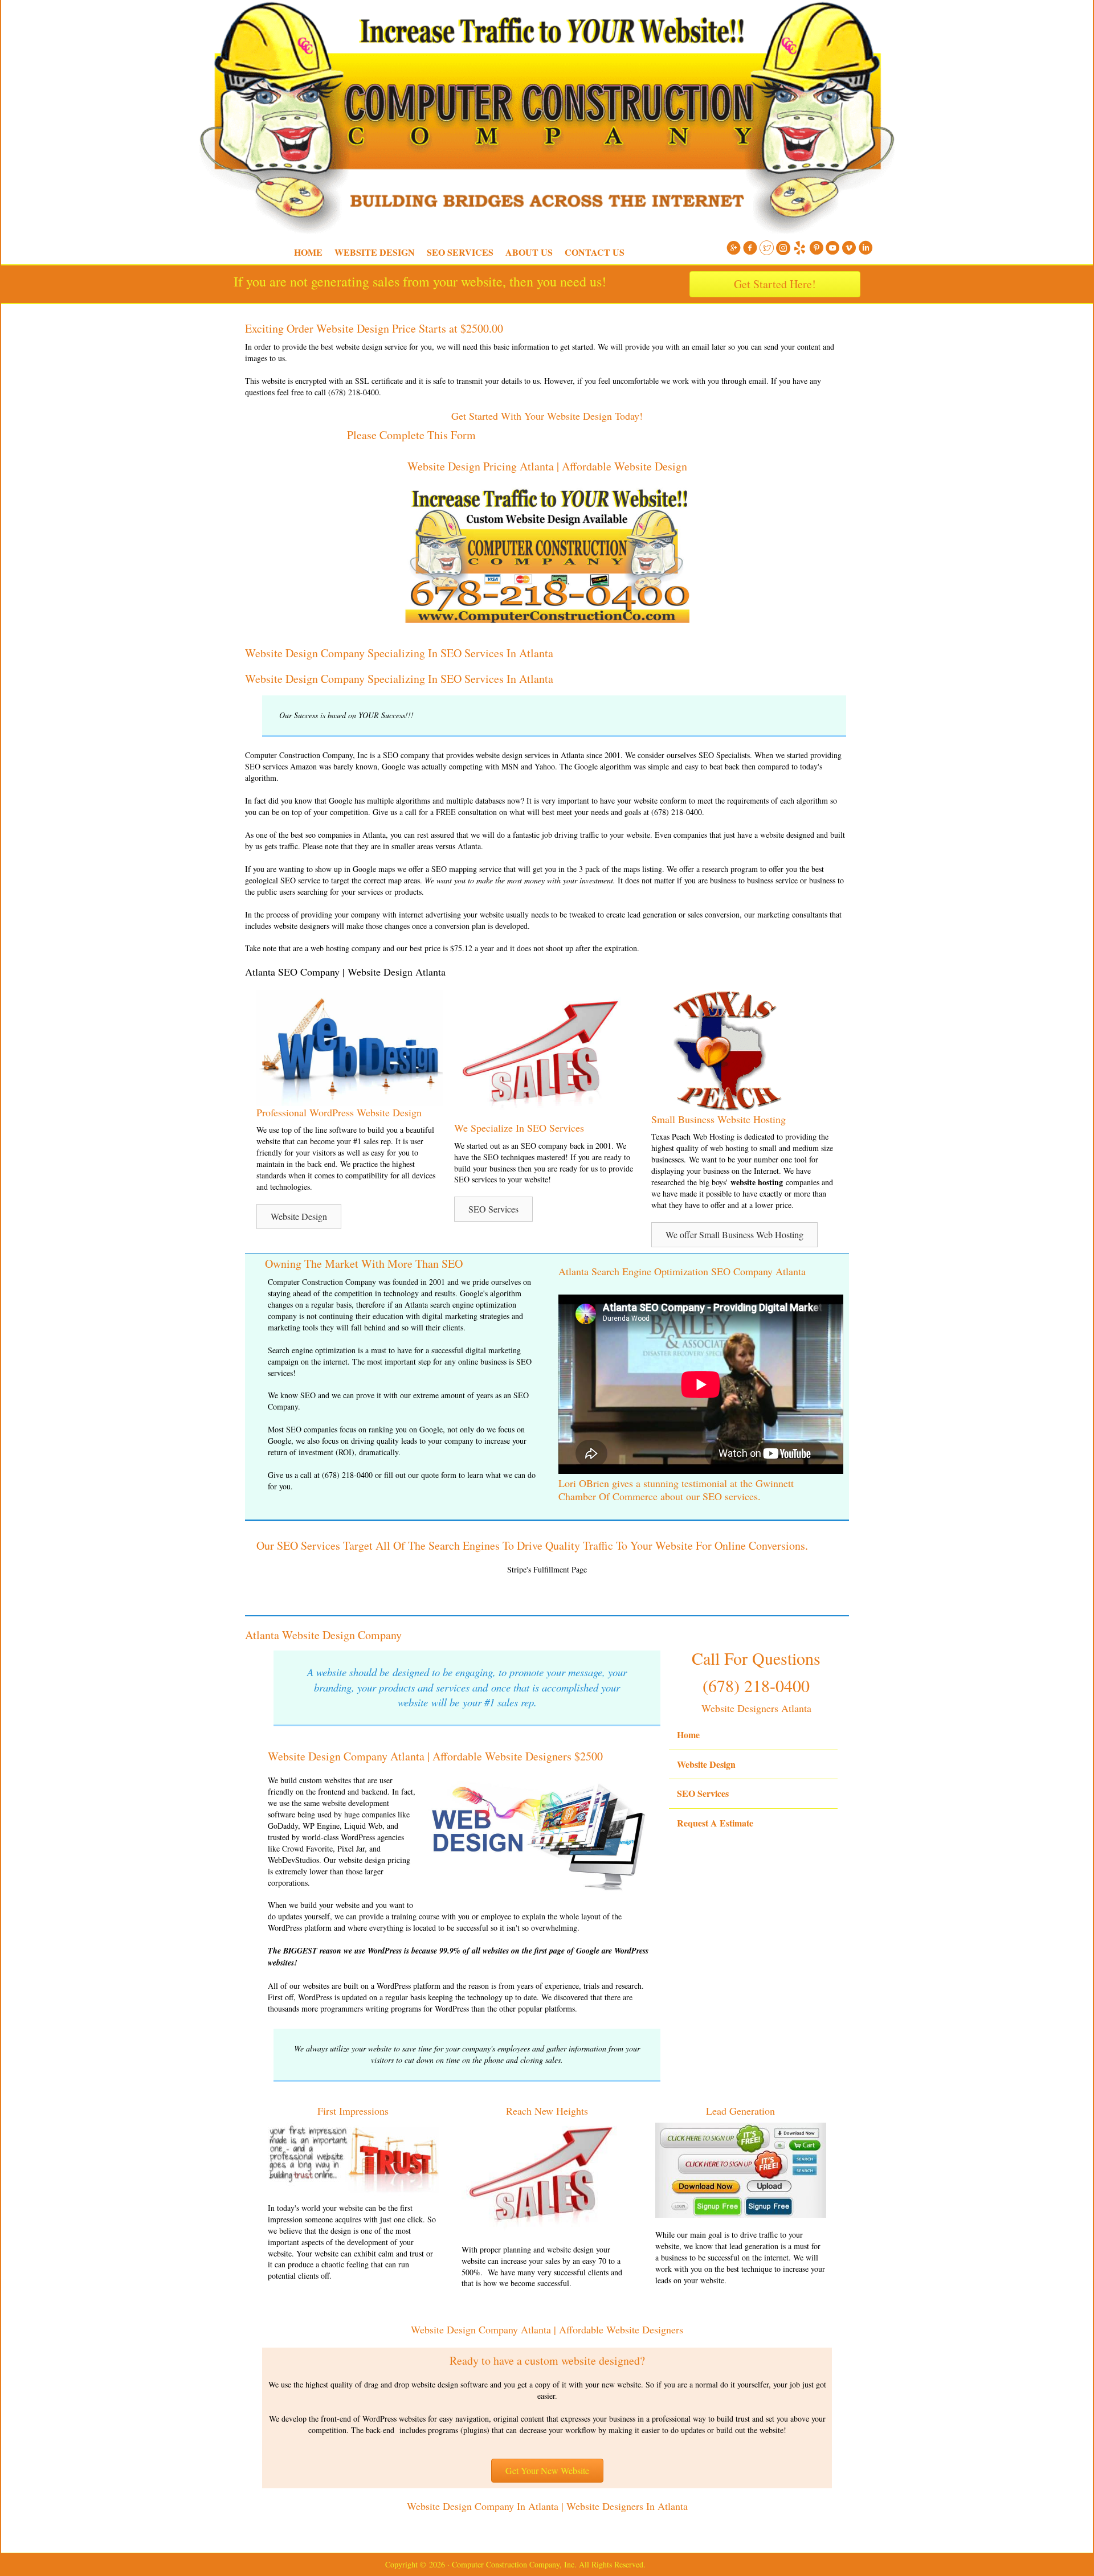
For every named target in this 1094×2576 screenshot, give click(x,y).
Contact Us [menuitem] (595, 252)
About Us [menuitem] (529, 252)
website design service (371, 347)
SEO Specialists (724, 755)
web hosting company (346, 948)
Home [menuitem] (308, 252)
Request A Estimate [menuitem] (715, 1823)
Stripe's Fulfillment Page (547, 1569)
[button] (299, 1217)
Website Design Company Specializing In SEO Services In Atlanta (399, 653)
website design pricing (374, 1860)
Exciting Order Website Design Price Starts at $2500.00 (374, 328)
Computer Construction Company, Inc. (228, 28)
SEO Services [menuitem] (460, 252)
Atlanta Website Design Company (323, 1635)
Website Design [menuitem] (375, 252)
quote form (439, 1475)
